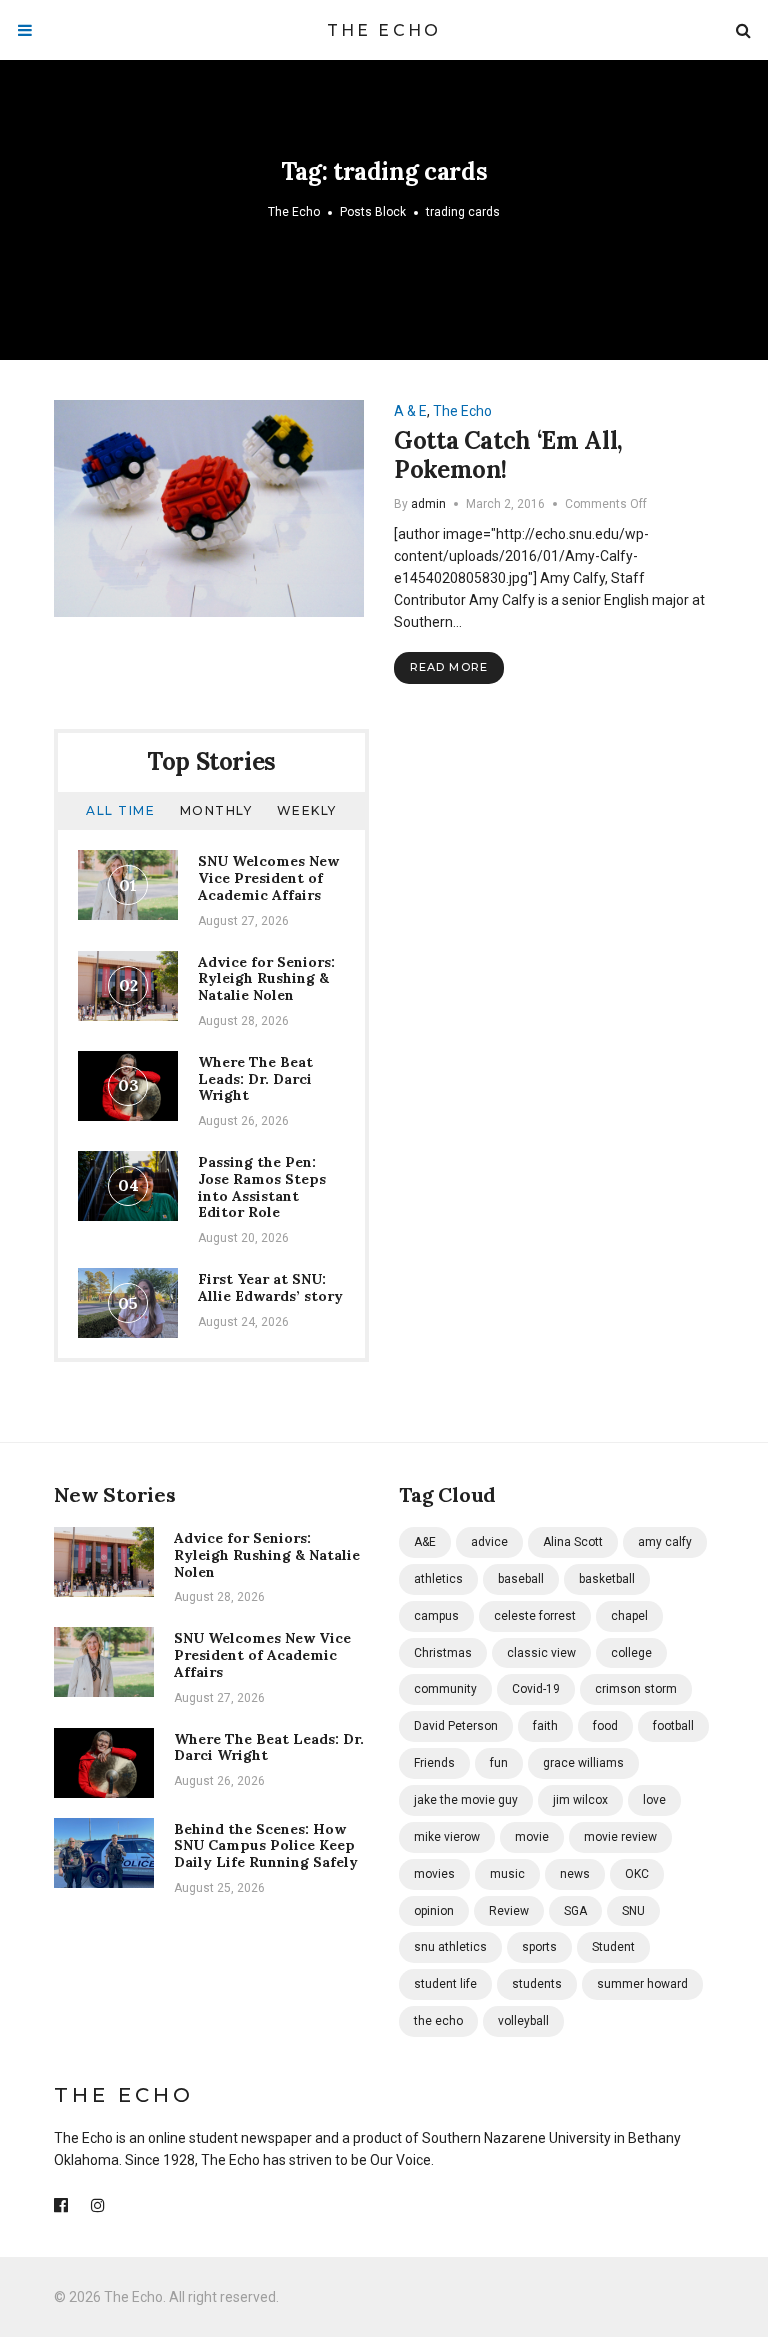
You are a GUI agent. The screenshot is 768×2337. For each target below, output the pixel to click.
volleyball (523, 2021)
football (673, 1726)
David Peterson (456, 1726)
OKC (637, 1874)
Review (509, 1911)
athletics (438, 1579)
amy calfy (665, 1542)
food (605, 1726)
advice (489, 1542)
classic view (541, 1653)
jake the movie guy (466, 1800)
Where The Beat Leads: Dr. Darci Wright (255, 1079)
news (575, 1874)
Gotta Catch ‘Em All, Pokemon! (508, 455)
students (537, 1984)
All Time (120, 810)
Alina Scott (573, 1542)
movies (434, 1874)
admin (428, 504)
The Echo (384, 30)
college (631, 1653)
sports (539, 1947)
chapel (629, 1616)
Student (613, 1947)
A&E (425, 1542)
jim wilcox (580, 1800)
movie (532, 1837)
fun (499, 1763)
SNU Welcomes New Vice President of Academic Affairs (268, 878)
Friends (434, 1763)
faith (545, 1726)
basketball (607, 1579)
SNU (633, 1911)
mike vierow (447, 1837)
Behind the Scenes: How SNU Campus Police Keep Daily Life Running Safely (266, 1846)
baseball (521, 1579)
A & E (410, 411)
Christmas (443, 1653)
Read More (449, 667)
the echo (438, 2021)
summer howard (642, 1984)
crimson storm (636, 1689)
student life (445, 1984)
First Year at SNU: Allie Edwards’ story (270, 1287)
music (507, 1874)
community (445, 1689)
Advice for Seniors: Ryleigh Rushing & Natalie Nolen (266, 979)
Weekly (307, 810)
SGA (575, 1911)
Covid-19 (536, 1689)
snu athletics (450, 1947)
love (654, 1800)
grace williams (583, 1763)
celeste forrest (535, 1616)
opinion (434, 1911)
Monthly (216, 810)
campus (436, 1616)
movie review (620, 1837)
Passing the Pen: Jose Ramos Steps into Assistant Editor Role (262, 1187)
